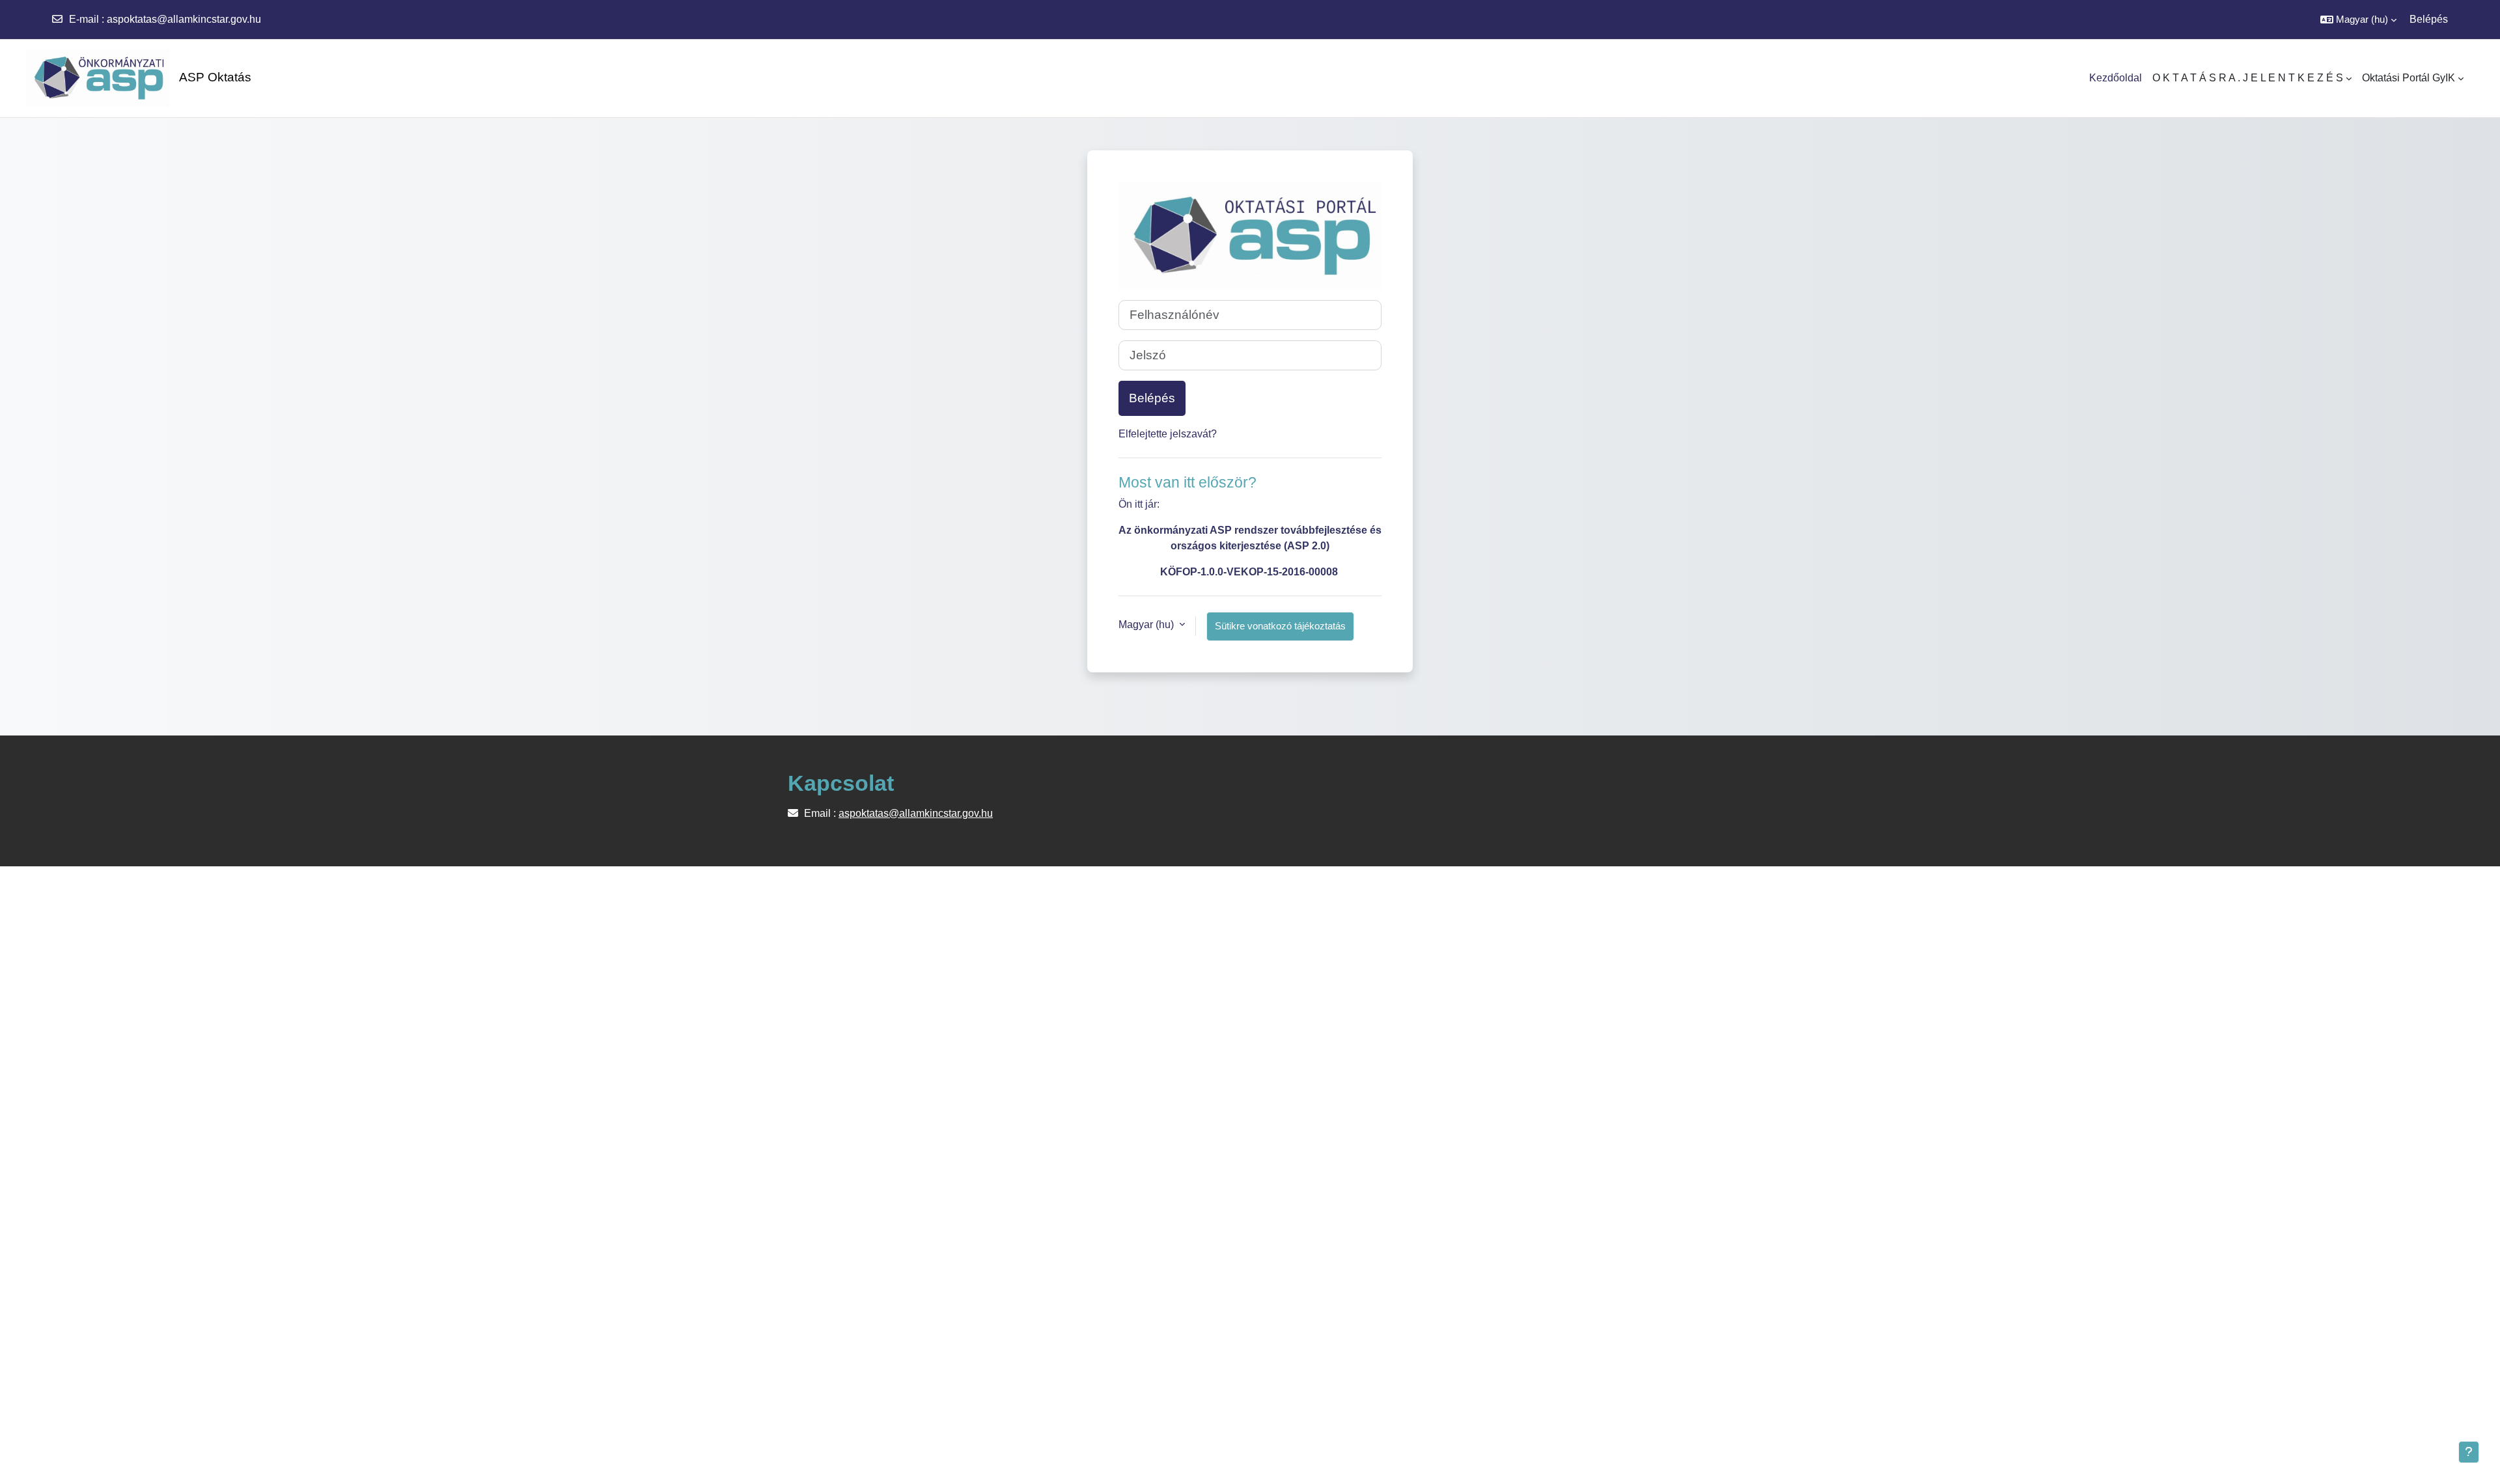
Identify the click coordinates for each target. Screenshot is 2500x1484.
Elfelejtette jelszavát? (1168, 434)
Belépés (2429, 19)
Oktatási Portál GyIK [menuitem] (2409, 78)
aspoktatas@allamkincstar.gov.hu (184, 19)
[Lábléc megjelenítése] (2469, 1452)
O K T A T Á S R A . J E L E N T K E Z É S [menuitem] (2248, 78)
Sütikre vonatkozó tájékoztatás (1280, 626)
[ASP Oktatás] (91, 78)
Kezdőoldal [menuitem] (2116, 78)
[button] (2358, 20)
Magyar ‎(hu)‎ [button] (1147, 625)
